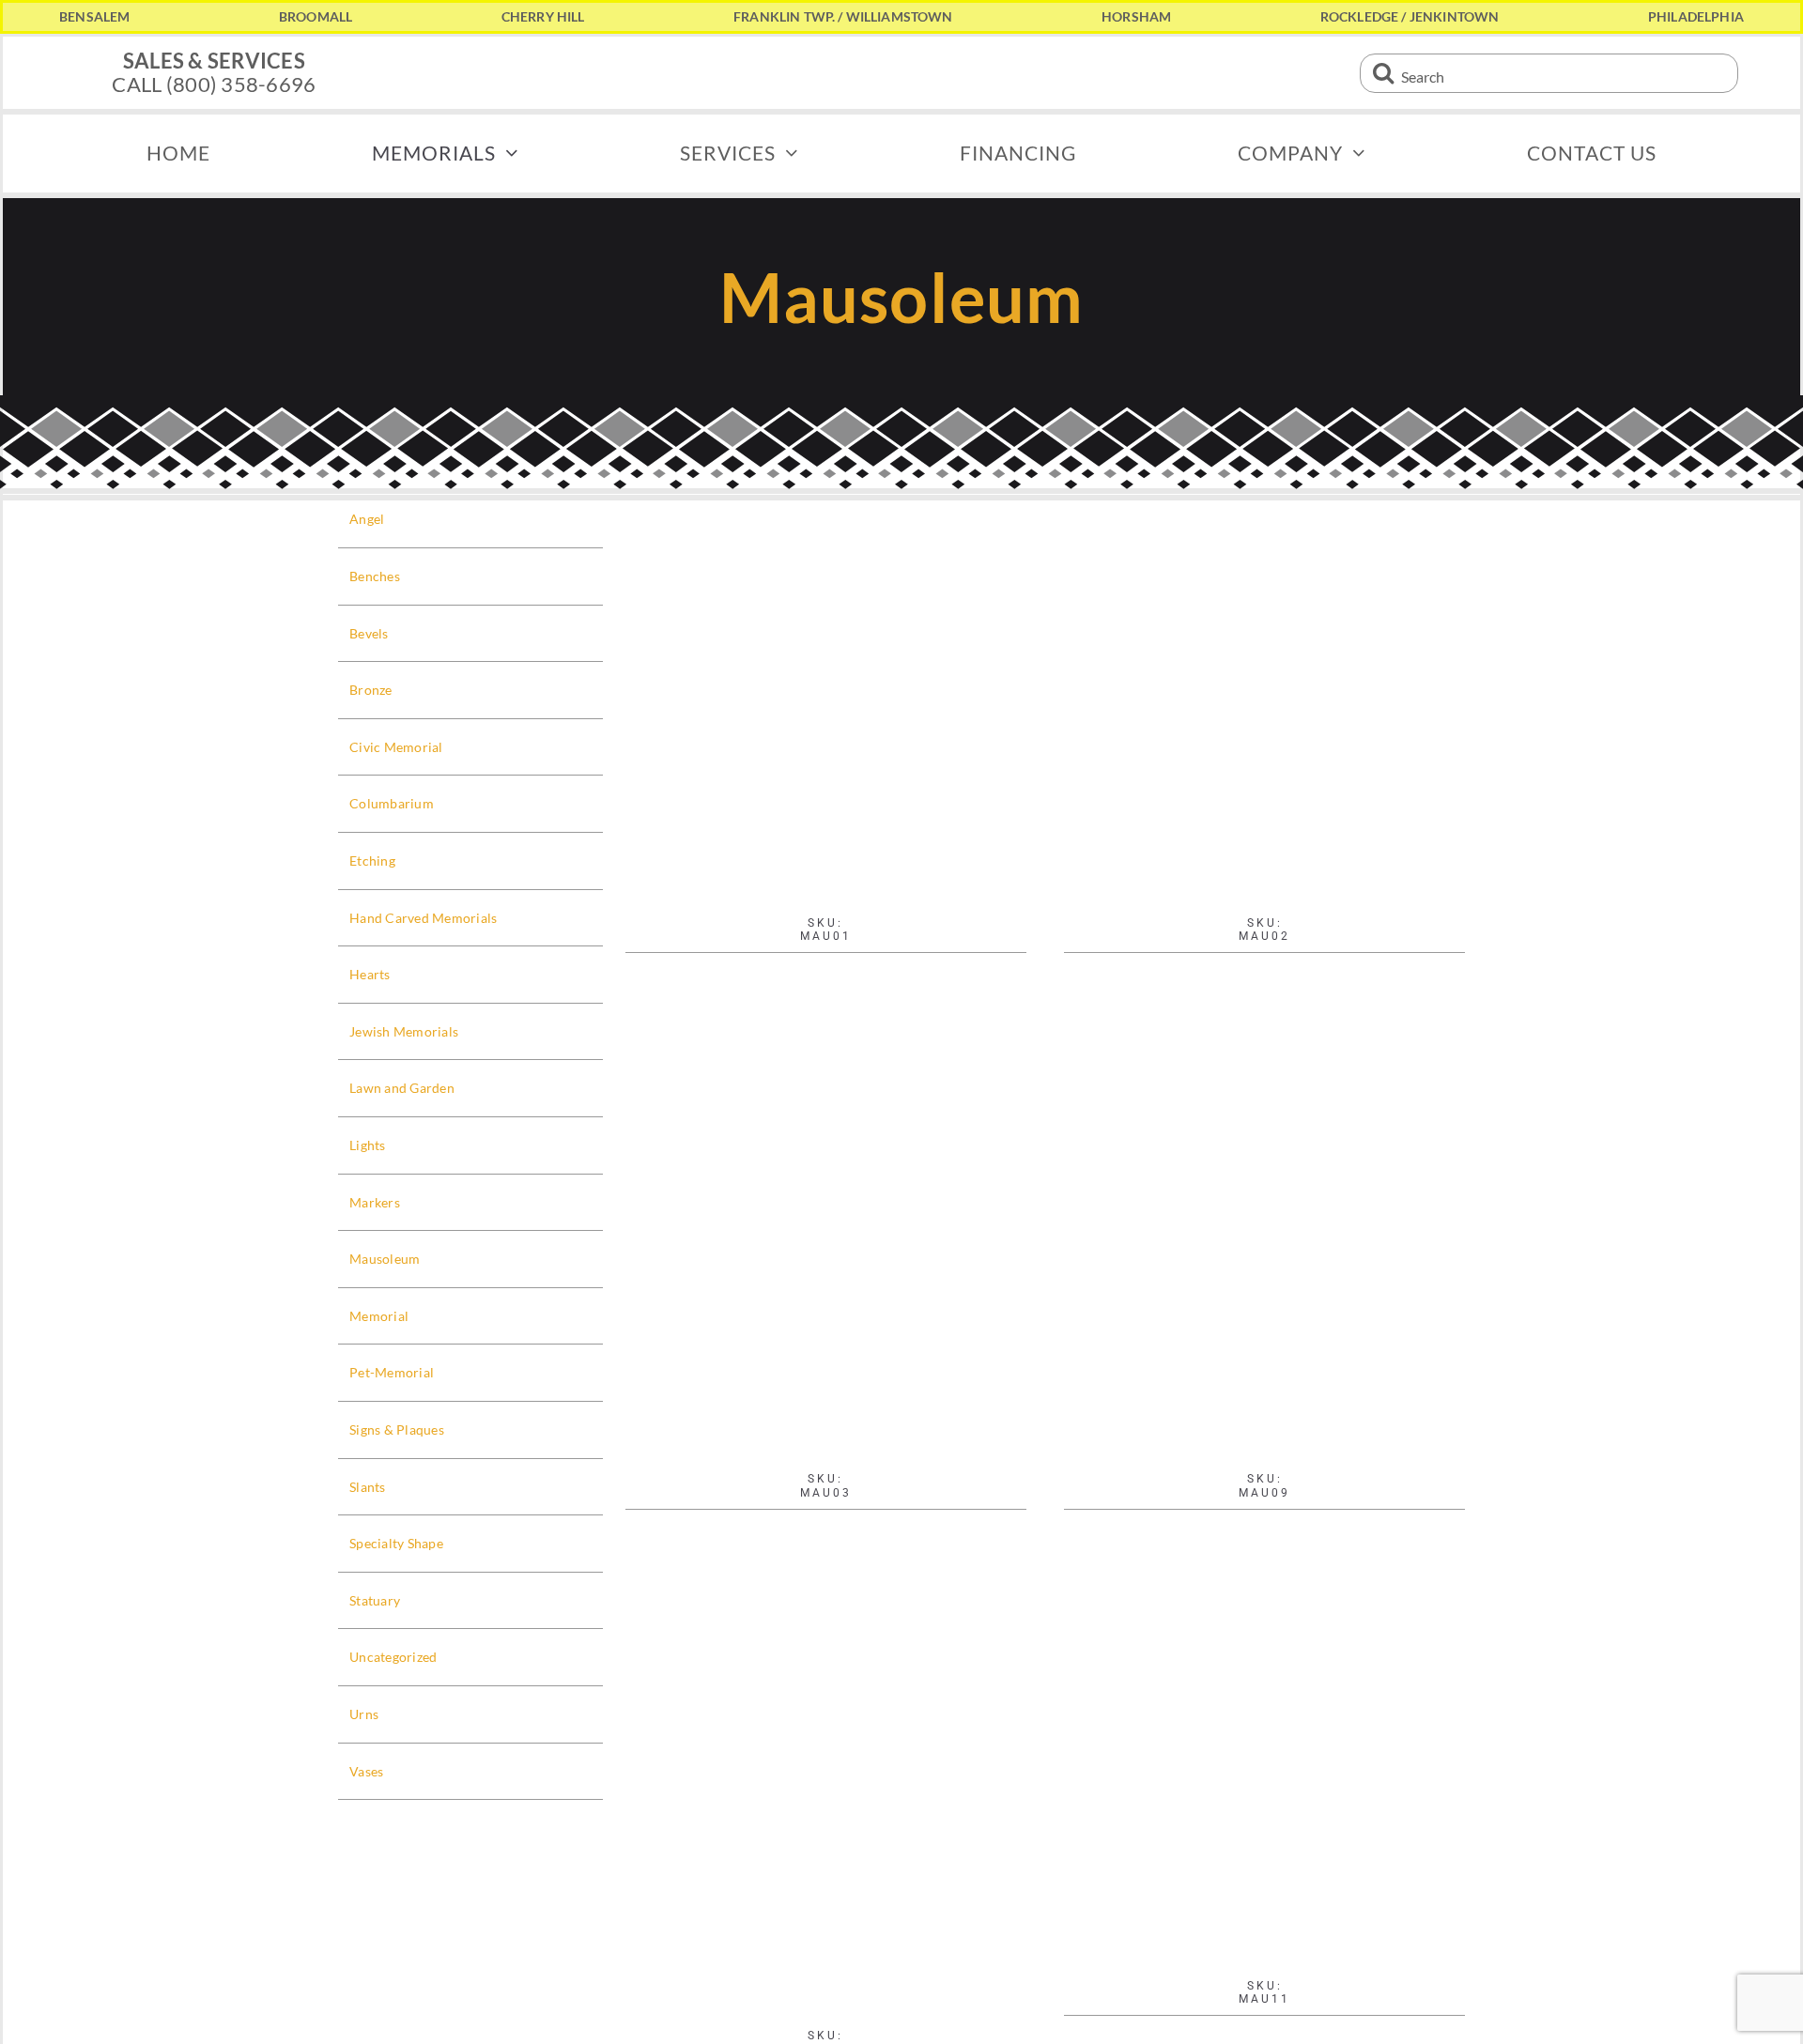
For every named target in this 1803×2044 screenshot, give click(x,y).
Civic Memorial (396, 747)
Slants (368, 1487)
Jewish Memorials (404, 1031)
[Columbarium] (826, 701)
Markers (375, 1202)
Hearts (370, 974)
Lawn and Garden (402, 1088)
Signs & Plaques (397, 1429)
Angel (367, 519)
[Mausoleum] (1264, 1814)
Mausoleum (385, 1259)
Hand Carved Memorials (424, 918)
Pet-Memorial (392, 1372)
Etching (372, 861)
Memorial (379, 1316)
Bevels (369, 633)
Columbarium (392, 803)
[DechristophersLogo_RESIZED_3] (901, 46)
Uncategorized (393, 1657)
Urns (364, 1714)
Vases (366, 1771)
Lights (368, 1145)
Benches (375, 576)
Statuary (375, 1600)
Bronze (371, 690)
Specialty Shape (396, 1543)
